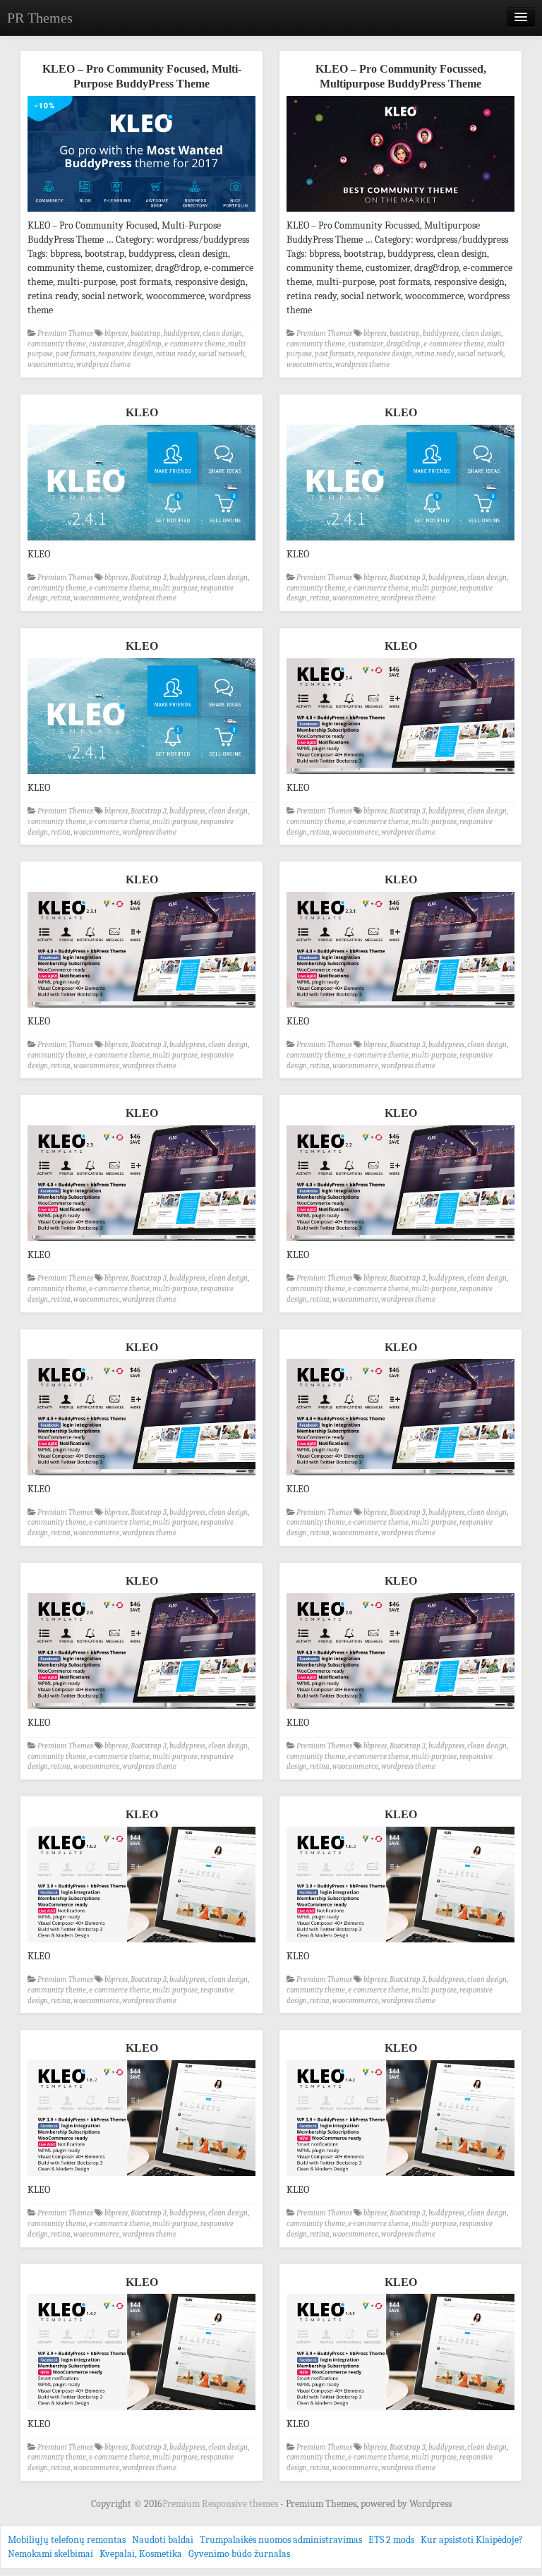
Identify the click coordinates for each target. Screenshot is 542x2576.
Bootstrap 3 (149, 578)
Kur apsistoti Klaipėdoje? (472, 2540)
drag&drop (144, 344)
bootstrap (146, 333)
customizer (107, 344)
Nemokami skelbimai (50, 2554)
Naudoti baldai (163, 2540)
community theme (57, 344)
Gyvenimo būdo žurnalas (239, 2554)
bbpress (116, 333)
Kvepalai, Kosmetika (141, 2554)
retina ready (176, 354)
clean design (222, 333)
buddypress (182, 333)
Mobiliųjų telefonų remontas (67, 2540)
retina (61, 598)
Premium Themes (65, 333)
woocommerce (50, 364)
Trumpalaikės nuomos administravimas (281, 2540)
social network (221, 354)
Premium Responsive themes (221, 2504)
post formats (76, 354)
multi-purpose (175, 588)
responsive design (126, 354)
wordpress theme (103, 364)
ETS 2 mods (391, 2540)
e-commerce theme (195, 344)
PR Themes (40, 18)
